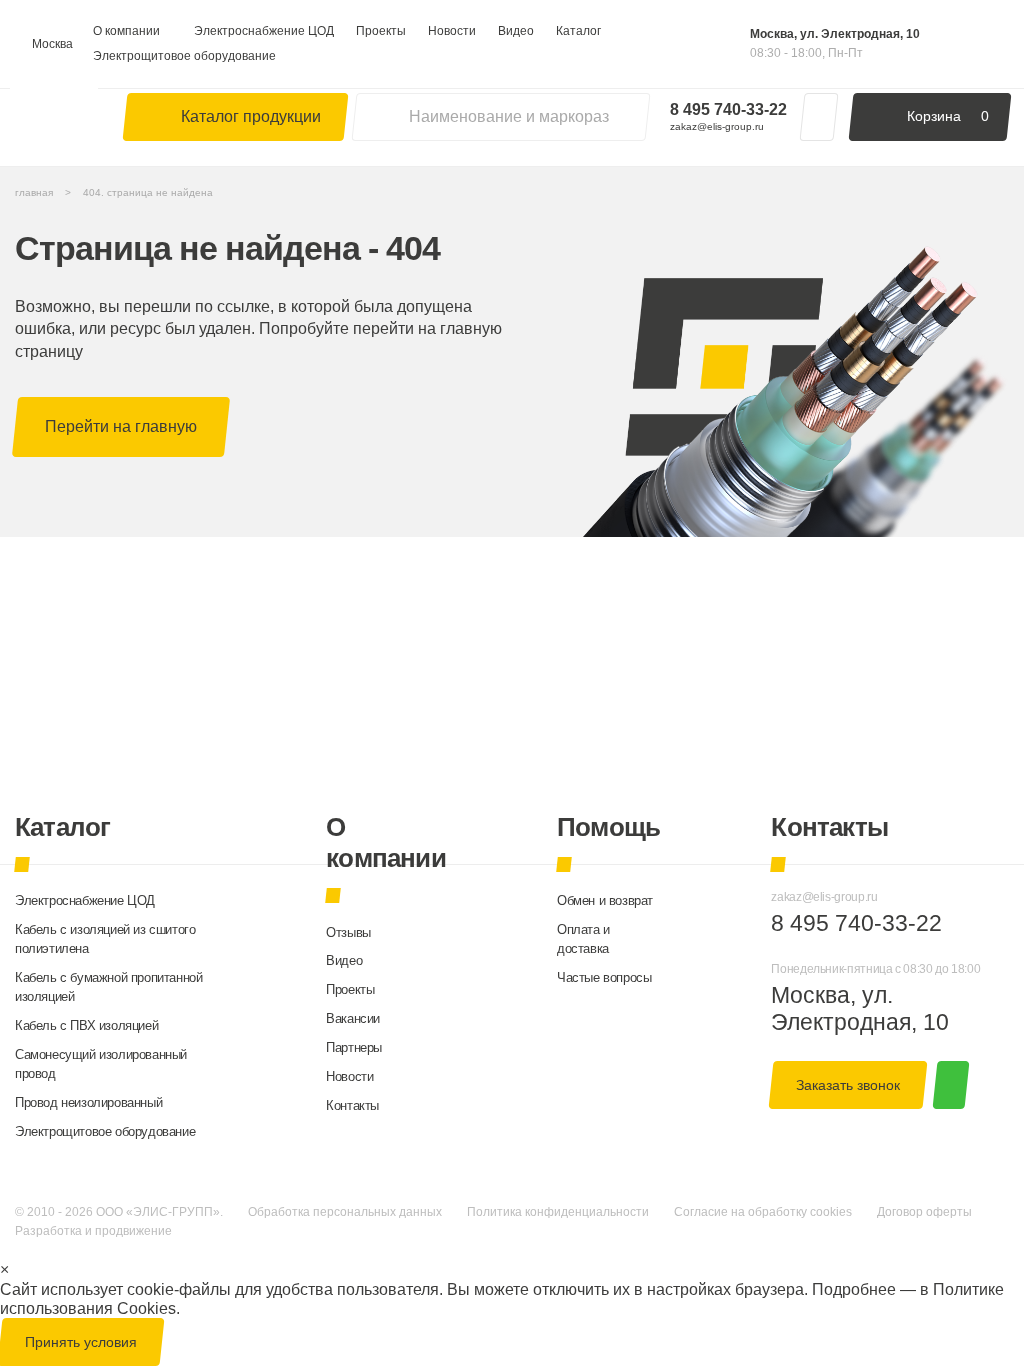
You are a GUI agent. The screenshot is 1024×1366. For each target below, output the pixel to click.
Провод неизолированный (88, 1102)
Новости (452, 31)
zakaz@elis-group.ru (717, 126)
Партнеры (354, 1047)
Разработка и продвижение (93, 1231)
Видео (516, 31)
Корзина (948, 116)
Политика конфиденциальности (558, 1212)
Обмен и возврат (605, 900)
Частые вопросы (604, 977)
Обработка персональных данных (345, 1212)
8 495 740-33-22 (728, 109)
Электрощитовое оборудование (184, 56)
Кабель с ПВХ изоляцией (86, 1025)
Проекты (381, 31)
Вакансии (353, 1018)
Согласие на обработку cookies (763, 1212)
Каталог (578, 31)
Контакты (352, 1105)
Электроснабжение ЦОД (264, 31)
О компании (126, 31)
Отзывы (348, 932)
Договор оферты (924, 1212)
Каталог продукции (251, 116)
